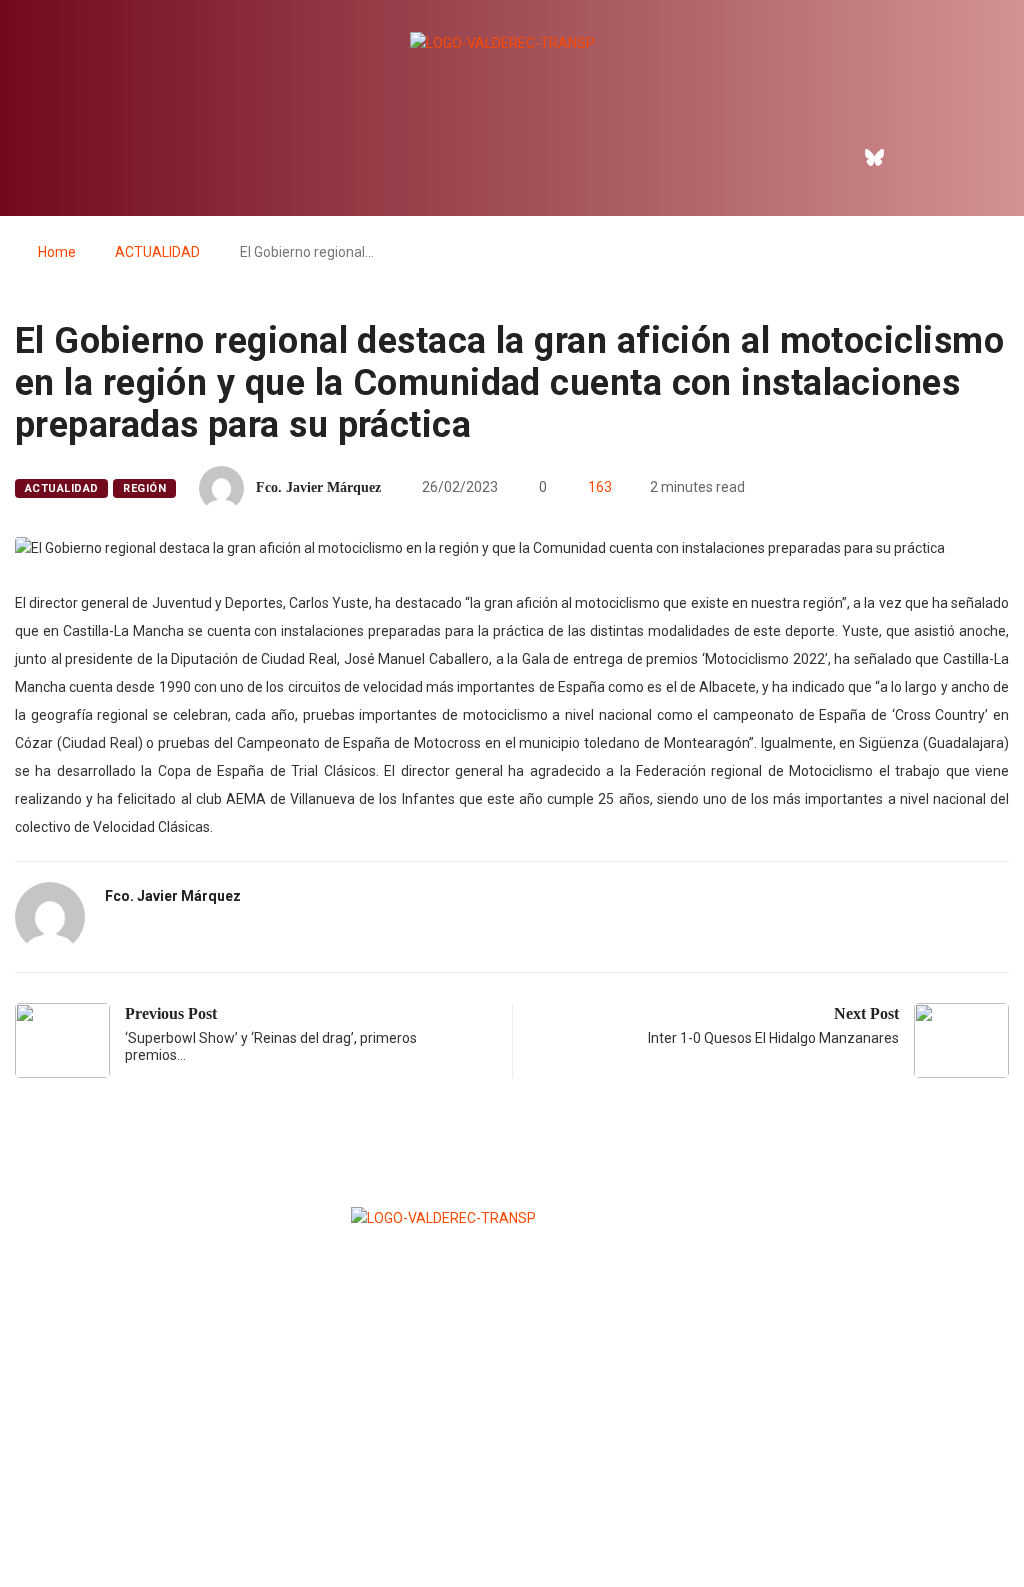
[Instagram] (918, 157)
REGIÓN (144, 488)
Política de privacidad (511, 1522)
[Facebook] (832, 157)
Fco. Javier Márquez (318, 487)
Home (57, 252)
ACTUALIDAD (157, 252)
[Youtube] (961, 157)
